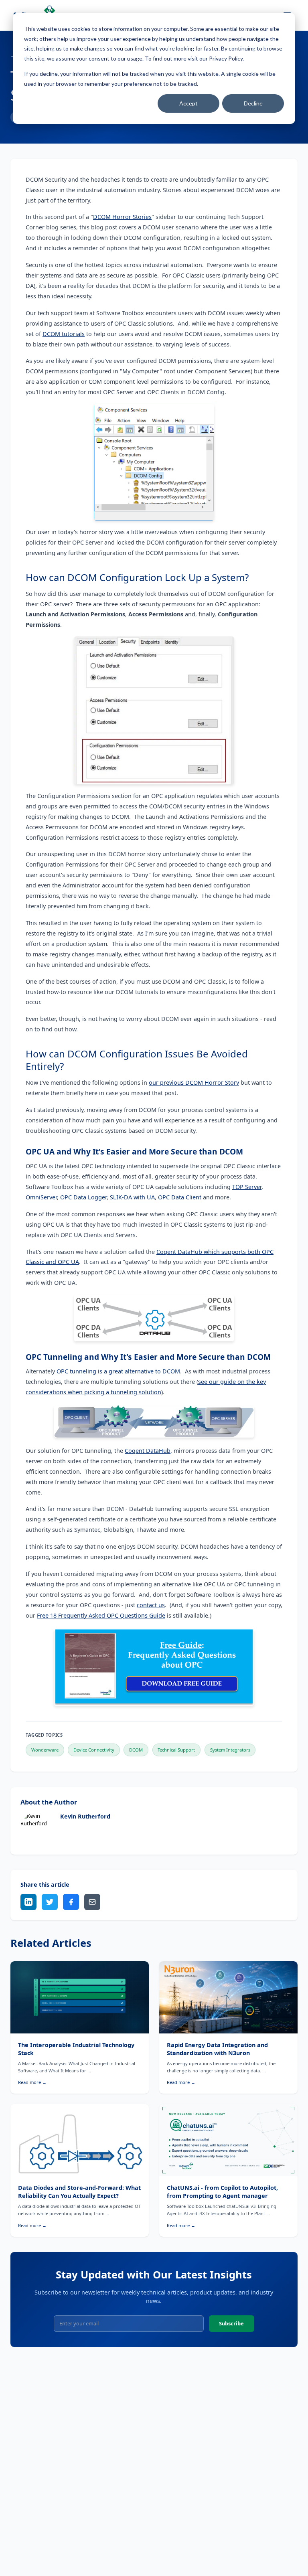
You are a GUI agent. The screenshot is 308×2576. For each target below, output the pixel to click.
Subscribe (231, 2323)
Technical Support (176, 1750)
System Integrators (230, 1750)
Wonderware (45, 1750)
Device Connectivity (94, 1750)
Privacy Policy (226, 58)
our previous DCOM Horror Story (194, 1082)
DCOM (136, 1750)
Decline (253, 103)
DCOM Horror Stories (122, 217)
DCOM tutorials (64, 334)
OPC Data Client (180, 1197)
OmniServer (41, 1197)
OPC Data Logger (83, 1197)
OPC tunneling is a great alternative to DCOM (118, 1371)
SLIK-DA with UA (132, 1197)
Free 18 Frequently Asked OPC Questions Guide (101, 1615)
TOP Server (247, 1187)
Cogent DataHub (148, 1451)
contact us (151, 1605)
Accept (188, 103)
